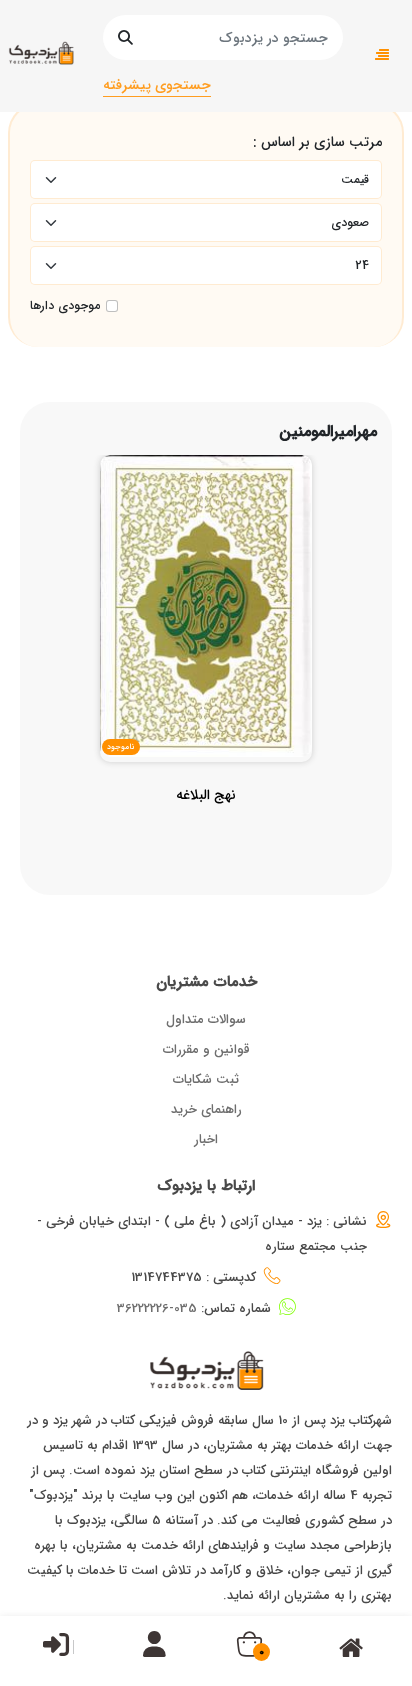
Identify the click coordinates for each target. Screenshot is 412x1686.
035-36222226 (157, 1308)
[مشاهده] (253, 614)
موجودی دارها (65, 306)
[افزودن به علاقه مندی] (206, 614)
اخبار (206, 1139)
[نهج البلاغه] (206, 835)
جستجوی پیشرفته (157, 85)
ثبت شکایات (206, 1079)
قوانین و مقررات (206, 1049)
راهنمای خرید (206, 1109)
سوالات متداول (206, 1019)
